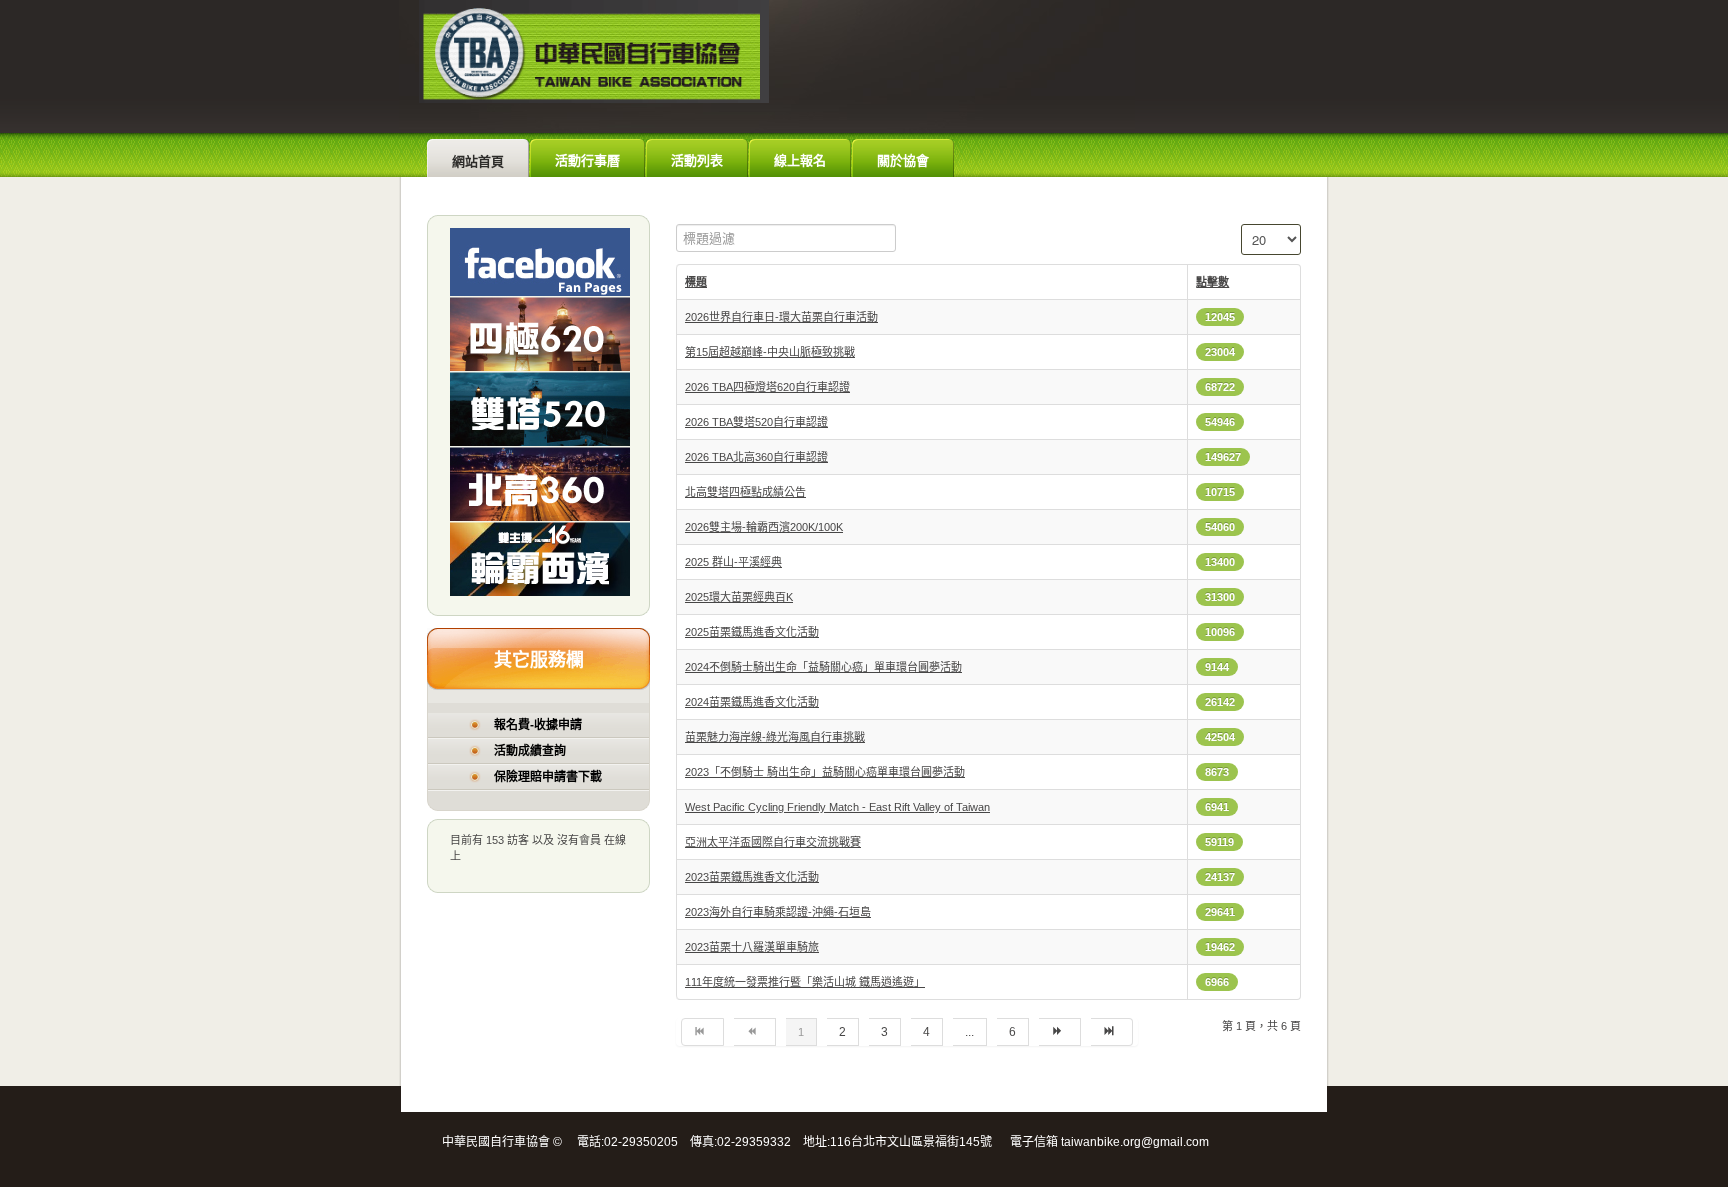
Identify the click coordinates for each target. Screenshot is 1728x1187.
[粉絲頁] (540, 261)
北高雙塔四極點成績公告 (745, 492)
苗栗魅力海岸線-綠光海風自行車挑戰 (775, 737)
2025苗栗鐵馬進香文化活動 (752, 632)
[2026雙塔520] (540, 408)
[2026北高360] (540, 483)
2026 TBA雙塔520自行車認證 (756, 422)
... (969, 1032)
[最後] (1112, 1032)
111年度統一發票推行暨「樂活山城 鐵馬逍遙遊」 (805, 982)
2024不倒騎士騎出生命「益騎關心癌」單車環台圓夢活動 (823, 667)
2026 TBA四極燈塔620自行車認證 (767, 387)
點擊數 (1212, 282)
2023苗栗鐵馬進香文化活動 (752, 877)
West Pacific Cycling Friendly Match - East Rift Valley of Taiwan (837, 807)
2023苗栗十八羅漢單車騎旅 (752, 947)
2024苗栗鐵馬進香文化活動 (752, 702)
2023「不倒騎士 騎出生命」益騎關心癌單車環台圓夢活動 (825, 772)
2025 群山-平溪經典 (733, 562)
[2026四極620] (540, 333)
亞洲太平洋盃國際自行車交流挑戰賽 (773, 842)
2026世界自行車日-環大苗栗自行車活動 (781, 317)
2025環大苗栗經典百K (739, 597)
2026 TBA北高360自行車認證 (756, 457)
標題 (696, 282)
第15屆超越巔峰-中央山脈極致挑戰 (770, 352)
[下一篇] (1060, 1032)
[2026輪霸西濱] (540, 558)
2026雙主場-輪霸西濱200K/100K (764, 527)
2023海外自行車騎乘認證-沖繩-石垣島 (778, 912)
